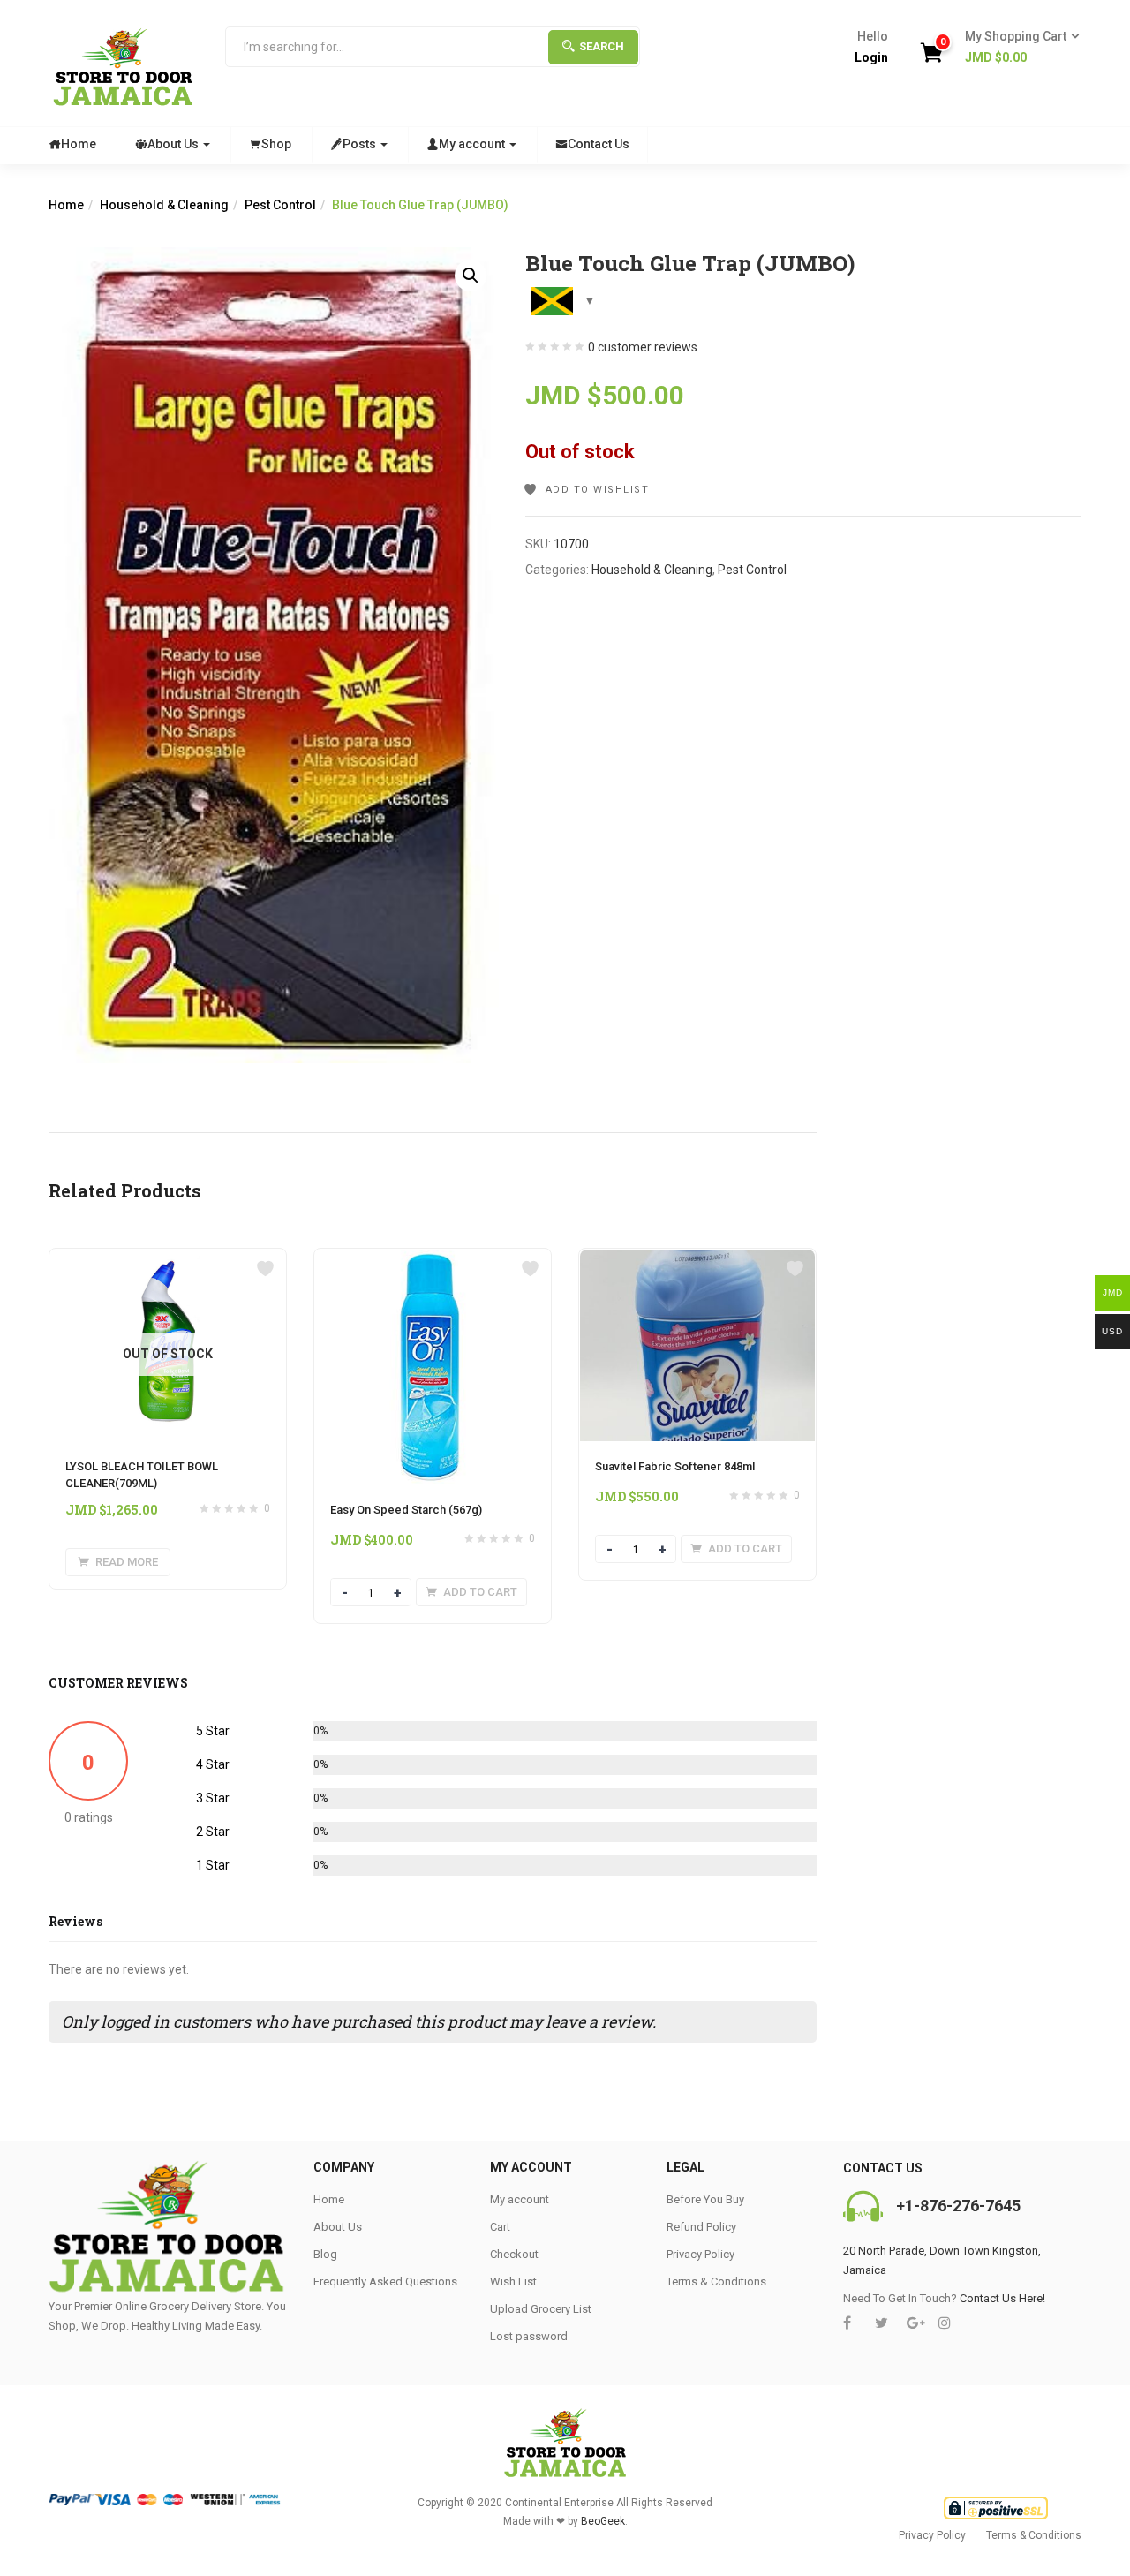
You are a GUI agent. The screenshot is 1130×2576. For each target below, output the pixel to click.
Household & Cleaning (164, 205)
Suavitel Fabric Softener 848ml (675, 1466)
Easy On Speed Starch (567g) (406, 1510)
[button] (1017, 48)
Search (602, 46)
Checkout (514, 2254)
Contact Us (599, 144)
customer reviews (643, 347)
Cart (500, 2227)
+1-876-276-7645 (958, 2206)
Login (871, 57)
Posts (361, 144)
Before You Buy (705, 2199)
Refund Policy (701, 2227)
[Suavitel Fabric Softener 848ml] (697, 1259)
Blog (325, 2254)
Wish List (513, 2281)
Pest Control (280, 205)
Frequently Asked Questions (385, 2281)
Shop (276, 144)
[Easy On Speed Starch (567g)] (433, 1259)
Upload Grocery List (541, 2309)
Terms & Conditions (716, 2281)
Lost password (529, 2336)
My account (473, 144)
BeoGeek (603, 2521)
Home (79, 144)
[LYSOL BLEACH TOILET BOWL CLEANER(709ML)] (168, 1259)
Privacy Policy (701, 2254)
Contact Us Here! (1002, 2298)
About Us (174, 144)
